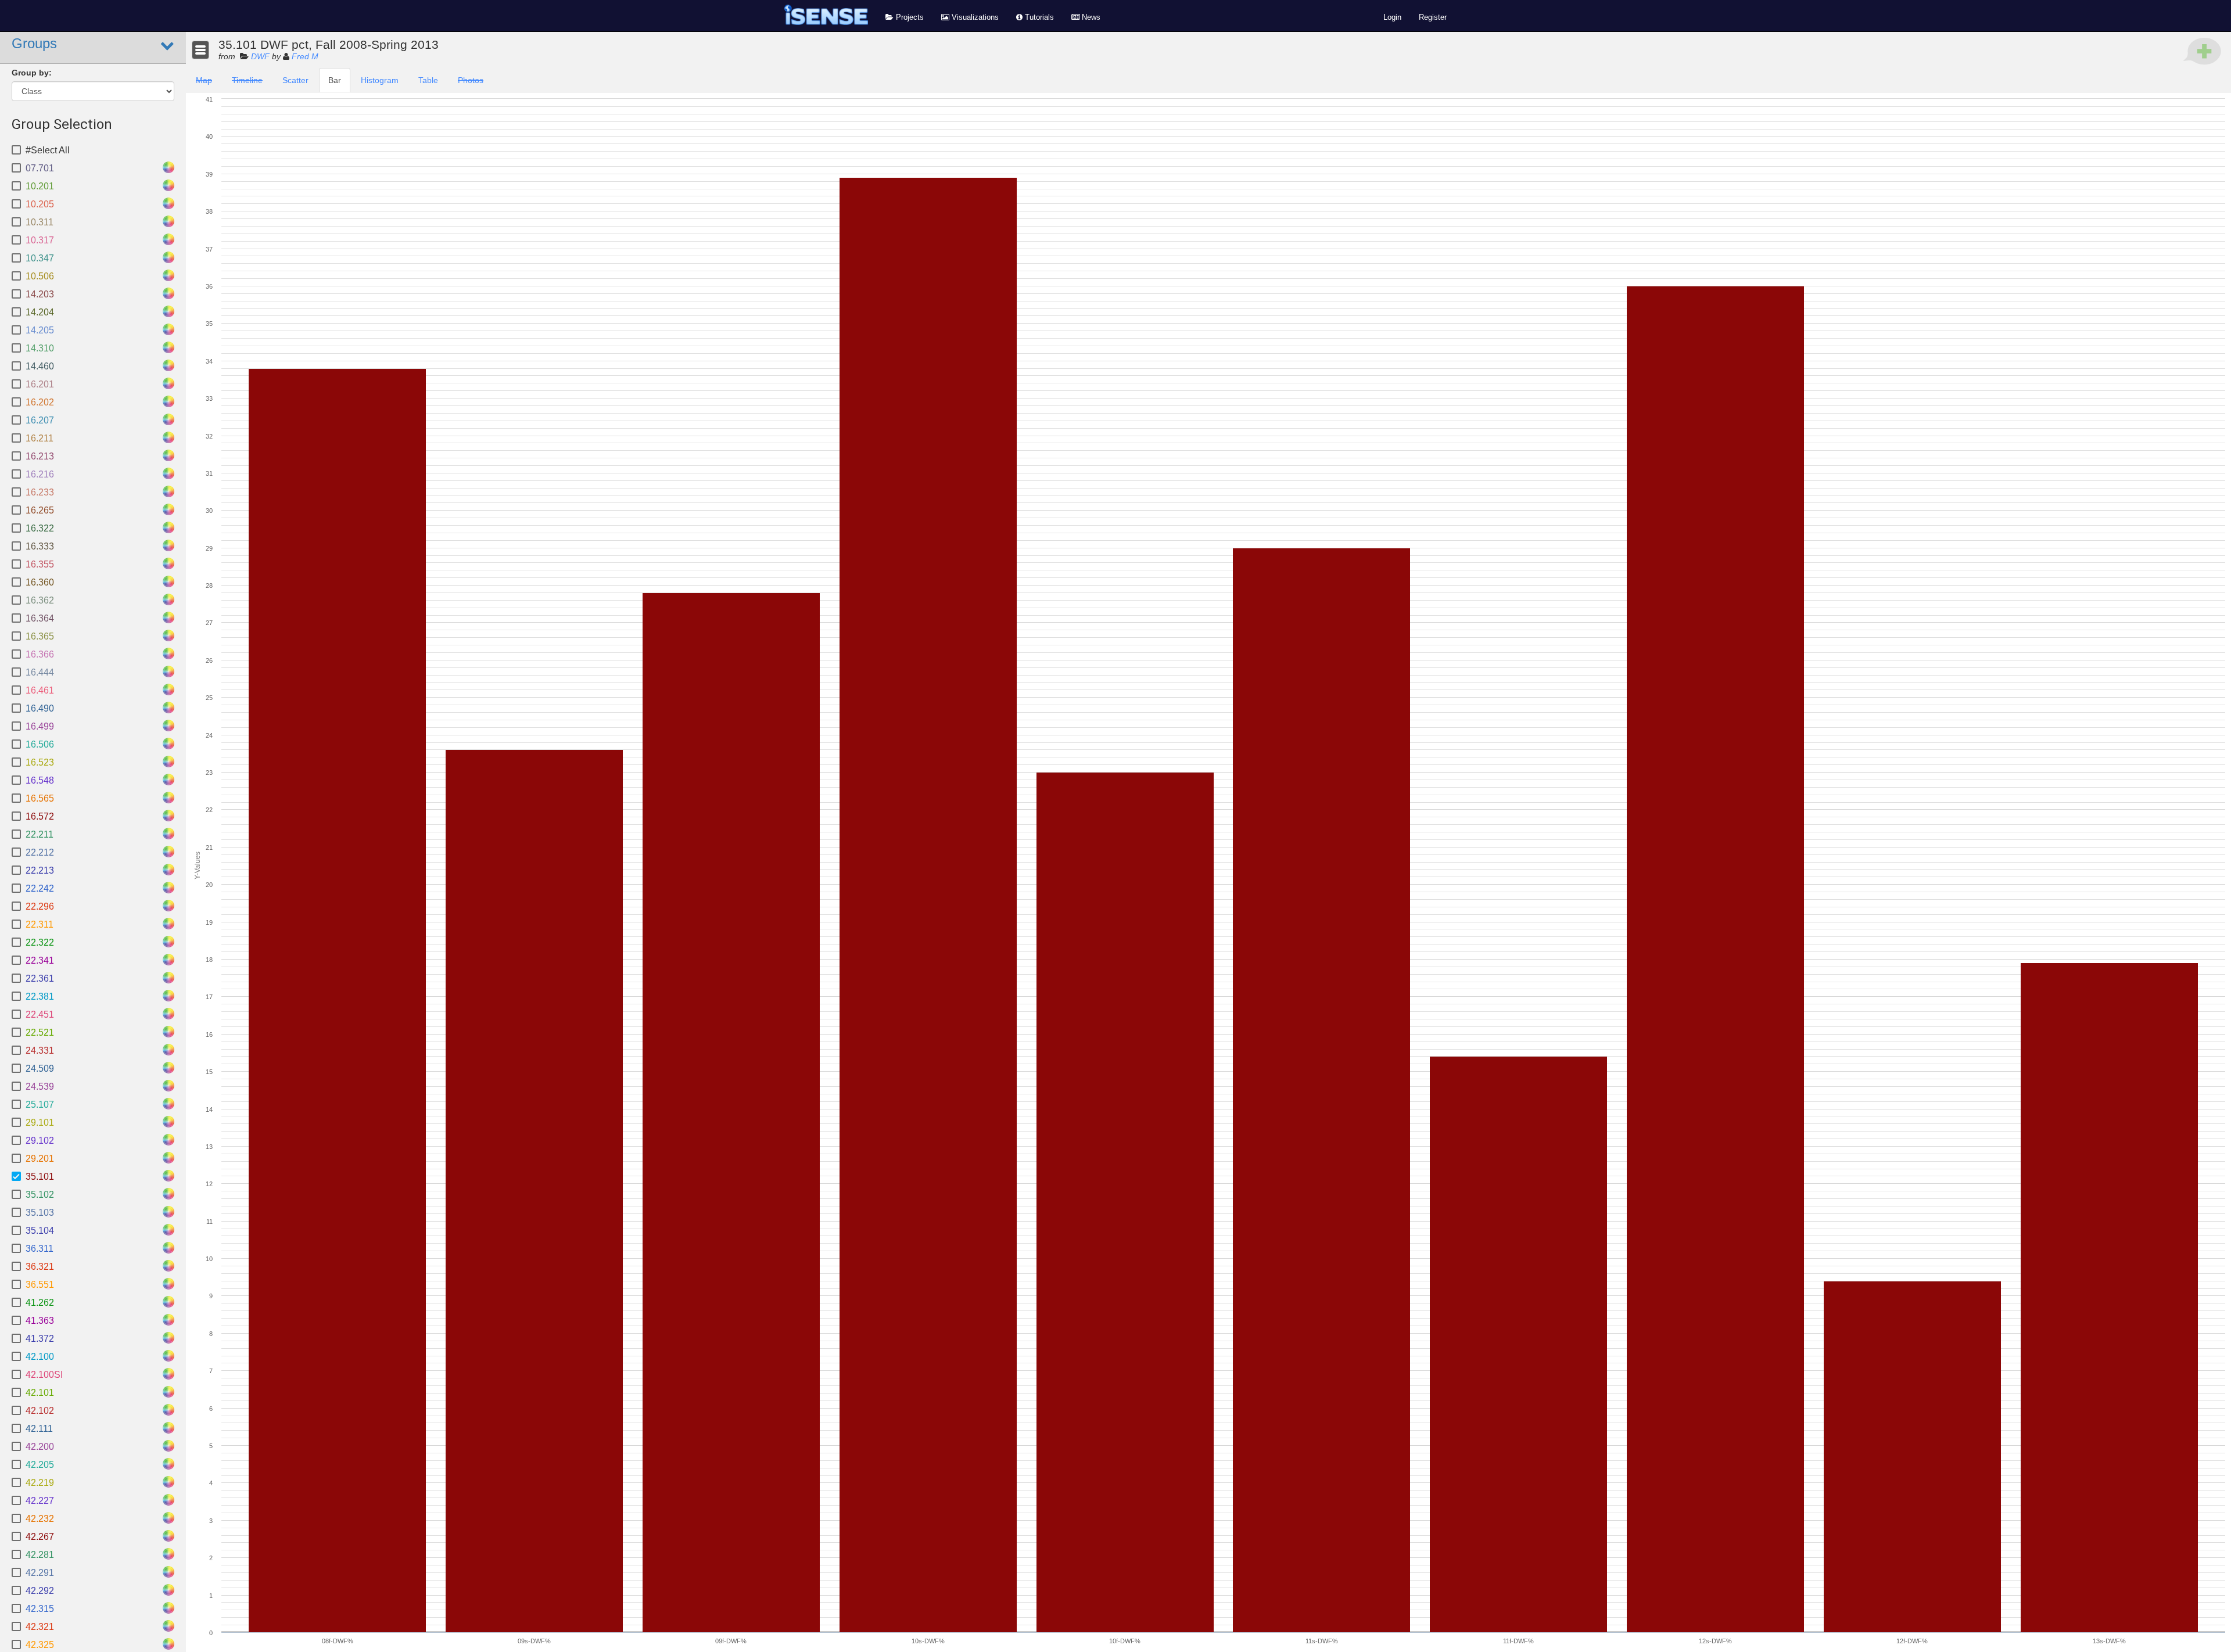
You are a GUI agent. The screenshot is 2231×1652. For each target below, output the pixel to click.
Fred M (305, 56)
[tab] (204, 80)
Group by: (32, 73)
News (1090, 17)
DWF (260, 56)
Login (1392, 17)
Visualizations (974, 17)
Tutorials (1038, 17)
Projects (909, 17)
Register (1433, 17)
